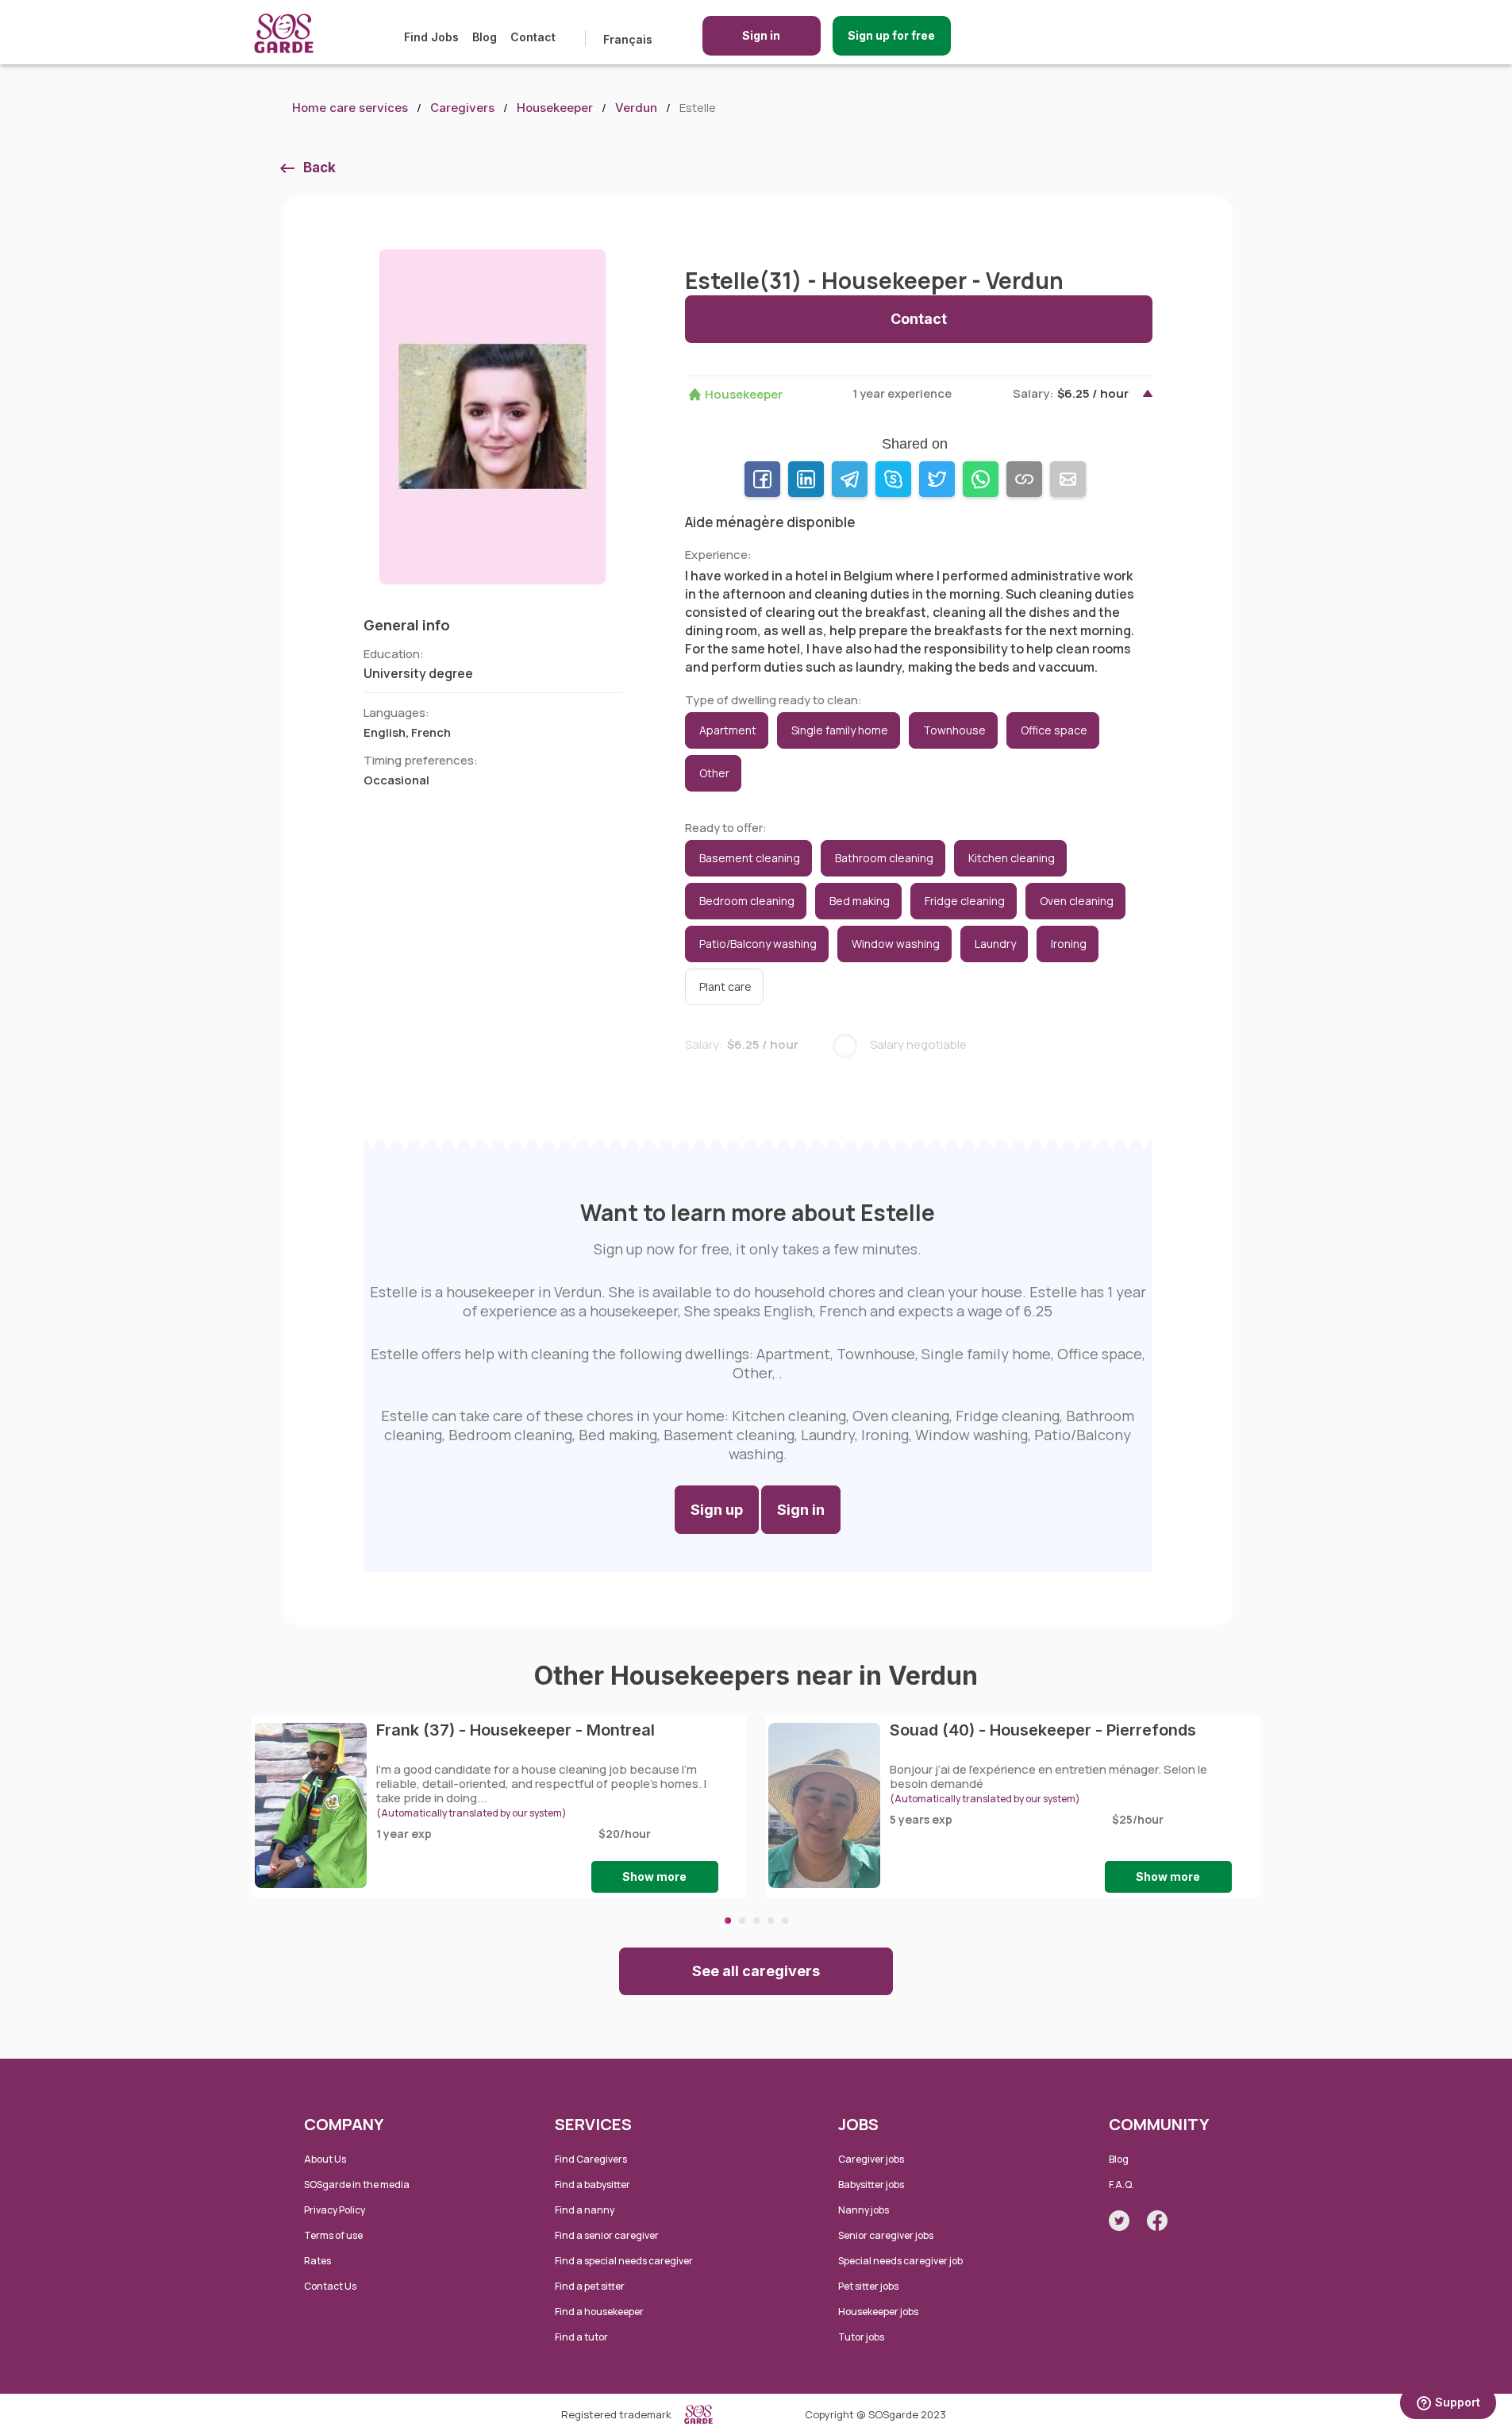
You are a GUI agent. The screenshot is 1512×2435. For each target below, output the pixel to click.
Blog (485, 37)
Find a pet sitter (590, 2286)
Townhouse (954, 730)
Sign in (761, 35)
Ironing (1069, 944)
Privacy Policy (335, 2210)
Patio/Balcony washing (758, 944)
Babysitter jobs (871, 2185)
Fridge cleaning (965, 901)
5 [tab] (785, 1921)
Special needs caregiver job (900, 2261)
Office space (1054, 730)
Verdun (636, 108)
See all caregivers (756, 1971)
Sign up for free (891, 35)
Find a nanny (585, 2210)
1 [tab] (728, 1921)
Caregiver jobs (871, 2159)
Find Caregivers (591, 2159)
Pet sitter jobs (868, 2286)
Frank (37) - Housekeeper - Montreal (516, 1730)
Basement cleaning (750, 858)
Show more (654, 1876)
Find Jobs (431, 37)
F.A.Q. (1121, 2185)
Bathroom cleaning (884, 858)
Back (319, 168)
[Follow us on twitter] (1119, 2221)
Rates (317, 2261)
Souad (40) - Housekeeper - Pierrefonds (1043, 1730)
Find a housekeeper (599, 2312)
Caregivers (462, 108)
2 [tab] (742, 1921)
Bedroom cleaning (747, 901)
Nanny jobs (864, 2210)
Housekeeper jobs (878, 2312)
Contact (533, 37)
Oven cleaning (1077, 901)
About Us (325, 2159)
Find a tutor (581, 2337)
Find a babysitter (592, 2185)
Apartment (728, 730)
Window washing (896, 944)
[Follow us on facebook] (1157, 2221)
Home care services (350, 108)
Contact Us (330, 2286)
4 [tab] (771, 1921)
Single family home (840, 730)
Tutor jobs (861, 2337)
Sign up (717, 1510)
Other (714, 773)
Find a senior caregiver (607, 2235)
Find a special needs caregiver (624, 2261)
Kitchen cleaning (1012, 858)
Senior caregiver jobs (886, 2235)
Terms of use (333, 2235)
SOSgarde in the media (357, 2185)
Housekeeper (555, 108)
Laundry (995, 944)
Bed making (860, 901)
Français (628, 39)
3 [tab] (756, 1921)
